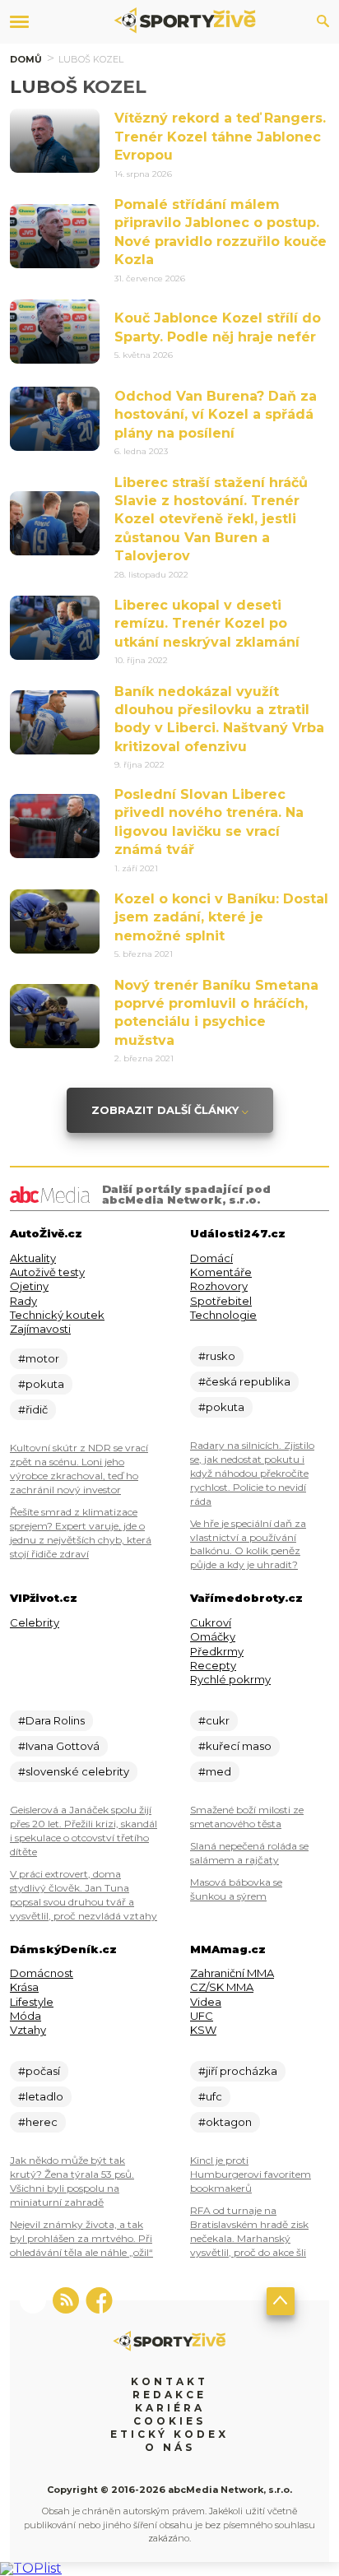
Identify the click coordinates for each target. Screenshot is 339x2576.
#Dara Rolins (51, 1720)
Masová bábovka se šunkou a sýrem (236, 1889)
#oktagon (225, 2122)
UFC (202, 2016)
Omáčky (213, 1636)
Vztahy (28, 2030)
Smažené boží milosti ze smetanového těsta (247, 1817)
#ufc (210, 2096)
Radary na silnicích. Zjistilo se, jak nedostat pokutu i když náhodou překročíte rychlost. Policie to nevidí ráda (252, 1473)
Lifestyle (32, 2002)
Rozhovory (219, 1286)
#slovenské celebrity (74, 1771)
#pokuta (41, 1384)
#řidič (33, 1409)
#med (215, 1771)
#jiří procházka (238, 2071)
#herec (38, 2122)
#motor (39, 1358)
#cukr (214, 1720)
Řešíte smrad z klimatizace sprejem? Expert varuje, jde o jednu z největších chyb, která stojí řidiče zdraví (81, 1533)
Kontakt (169, 2381)
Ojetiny (29, 1286)
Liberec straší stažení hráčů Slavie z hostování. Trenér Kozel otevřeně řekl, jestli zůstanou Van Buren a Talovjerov (211, 520)
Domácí (211, 1258)
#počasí (39, 2071)
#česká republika (244, 1381)
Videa (206, 2002)
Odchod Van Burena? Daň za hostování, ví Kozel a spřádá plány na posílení (216, 415)
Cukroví (211, 1622)
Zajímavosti (40, 1329)
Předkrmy (217, 1651)
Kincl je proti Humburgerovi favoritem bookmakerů (251, 2174)
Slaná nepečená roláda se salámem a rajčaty (249, 1853)
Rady (23, 1301)
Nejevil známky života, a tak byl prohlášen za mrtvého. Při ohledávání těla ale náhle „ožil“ (81, 2238)
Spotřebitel (221, 1301)
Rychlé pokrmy (230, 1679)
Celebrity (35, 1622)
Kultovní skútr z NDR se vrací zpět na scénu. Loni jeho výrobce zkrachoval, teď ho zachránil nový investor (79, 1469)
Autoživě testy (47, 1272)
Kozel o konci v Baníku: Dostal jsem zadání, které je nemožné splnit (221, 917)
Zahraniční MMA (232, 1973)
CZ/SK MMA (222, 1987)
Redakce (169, 2395)
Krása (24, 1987)
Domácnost (42, 1973)
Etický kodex (169, 2434)
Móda (26, 2016)
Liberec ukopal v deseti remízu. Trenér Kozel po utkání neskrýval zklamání (207, 624)
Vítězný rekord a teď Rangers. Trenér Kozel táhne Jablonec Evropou (220, 137)
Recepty (213, 1665)
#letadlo (41, 2096)
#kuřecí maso (235, 1746)
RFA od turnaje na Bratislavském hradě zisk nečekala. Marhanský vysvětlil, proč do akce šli (249, 2231)
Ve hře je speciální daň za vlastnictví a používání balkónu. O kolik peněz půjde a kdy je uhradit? (248, 1544)
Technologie (223, 1315)
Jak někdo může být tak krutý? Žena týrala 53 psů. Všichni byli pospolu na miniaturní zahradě (72, 2181)
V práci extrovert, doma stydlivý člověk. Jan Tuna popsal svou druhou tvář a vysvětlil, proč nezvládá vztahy (84, 1895)
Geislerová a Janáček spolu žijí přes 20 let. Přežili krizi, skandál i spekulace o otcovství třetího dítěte (84, 1831)
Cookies (169, 2421)
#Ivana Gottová (59, 1746)
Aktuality (33, 1258)
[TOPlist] (31, 2568)
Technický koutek (57, 1315)
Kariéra (170, 2408)
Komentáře (221, 1272)
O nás (170, 2447)
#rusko (217, 1356)
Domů (26, 59)
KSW (203, 2030)
